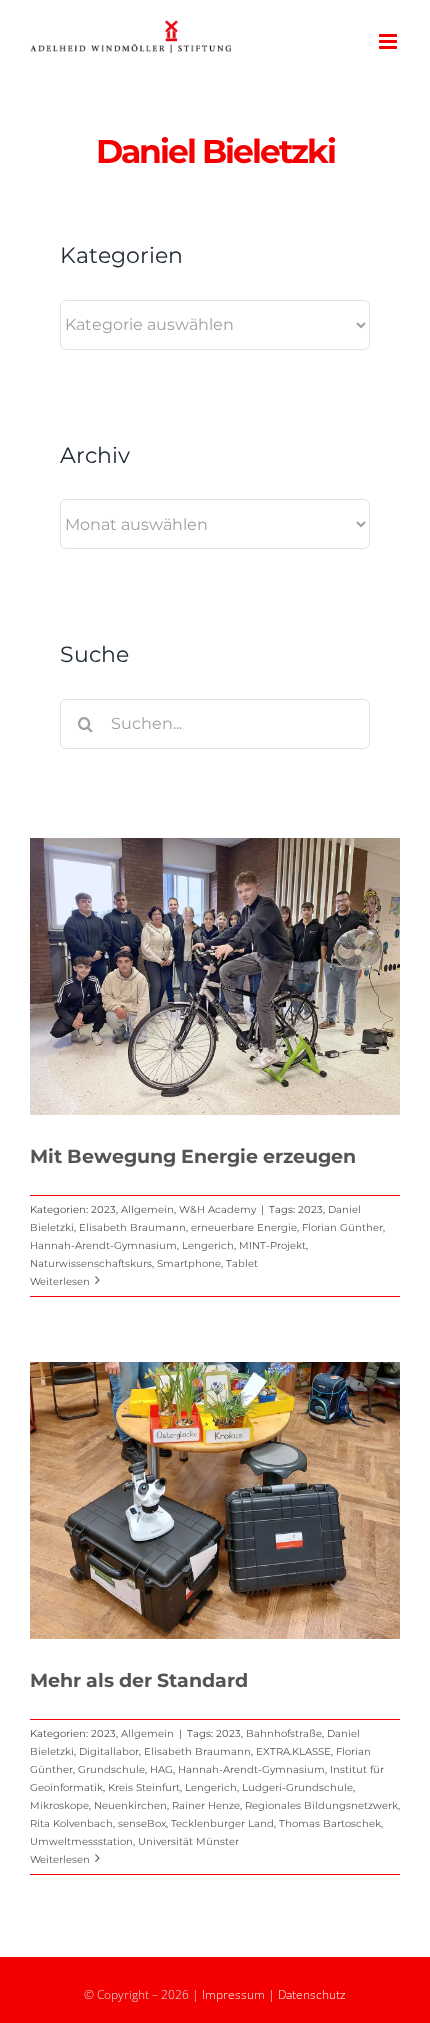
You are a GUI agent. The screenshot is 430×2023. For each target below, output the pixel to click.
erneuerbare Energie (244, 1227)
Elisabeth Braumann (132, 1227)
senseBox (142, 1823)
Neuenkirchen (130, 1805)
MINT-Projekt (272, 1245)
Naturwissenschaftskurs (91, 1263)
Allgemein (147, 1209)
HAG (161, 1769)
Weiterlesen (60, 1281)
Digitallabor (109, 1751)
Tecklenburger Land (222, 1823)
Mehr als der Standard (139, 1680)
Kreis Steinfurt (144, 1787)
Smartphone (189, 1263)
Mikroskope (59, 1805)
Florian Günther (342, 1227)
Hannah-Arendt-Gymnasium (103, 1245)
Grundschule (111, 1769)
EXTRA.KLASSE (293, 1751)
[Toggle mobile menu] (389, 41)
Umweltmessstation (81, 1841)
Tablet (242, 1263)
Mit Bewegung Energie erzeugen (193, 1156)
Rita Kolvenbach (71, 1823)
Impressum (233, 1994)
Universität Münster (188, 1841)
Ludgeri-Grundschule (297, 1787)
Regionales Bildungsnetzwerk (321, 1805)
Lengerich (208, 1245)
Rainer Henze (206, 1805)
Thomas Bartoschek (330, 1823)
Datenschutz (312, 1994)
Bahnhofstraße (284, 1733)
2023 (103, 1209)
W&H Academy (217, 1209)
